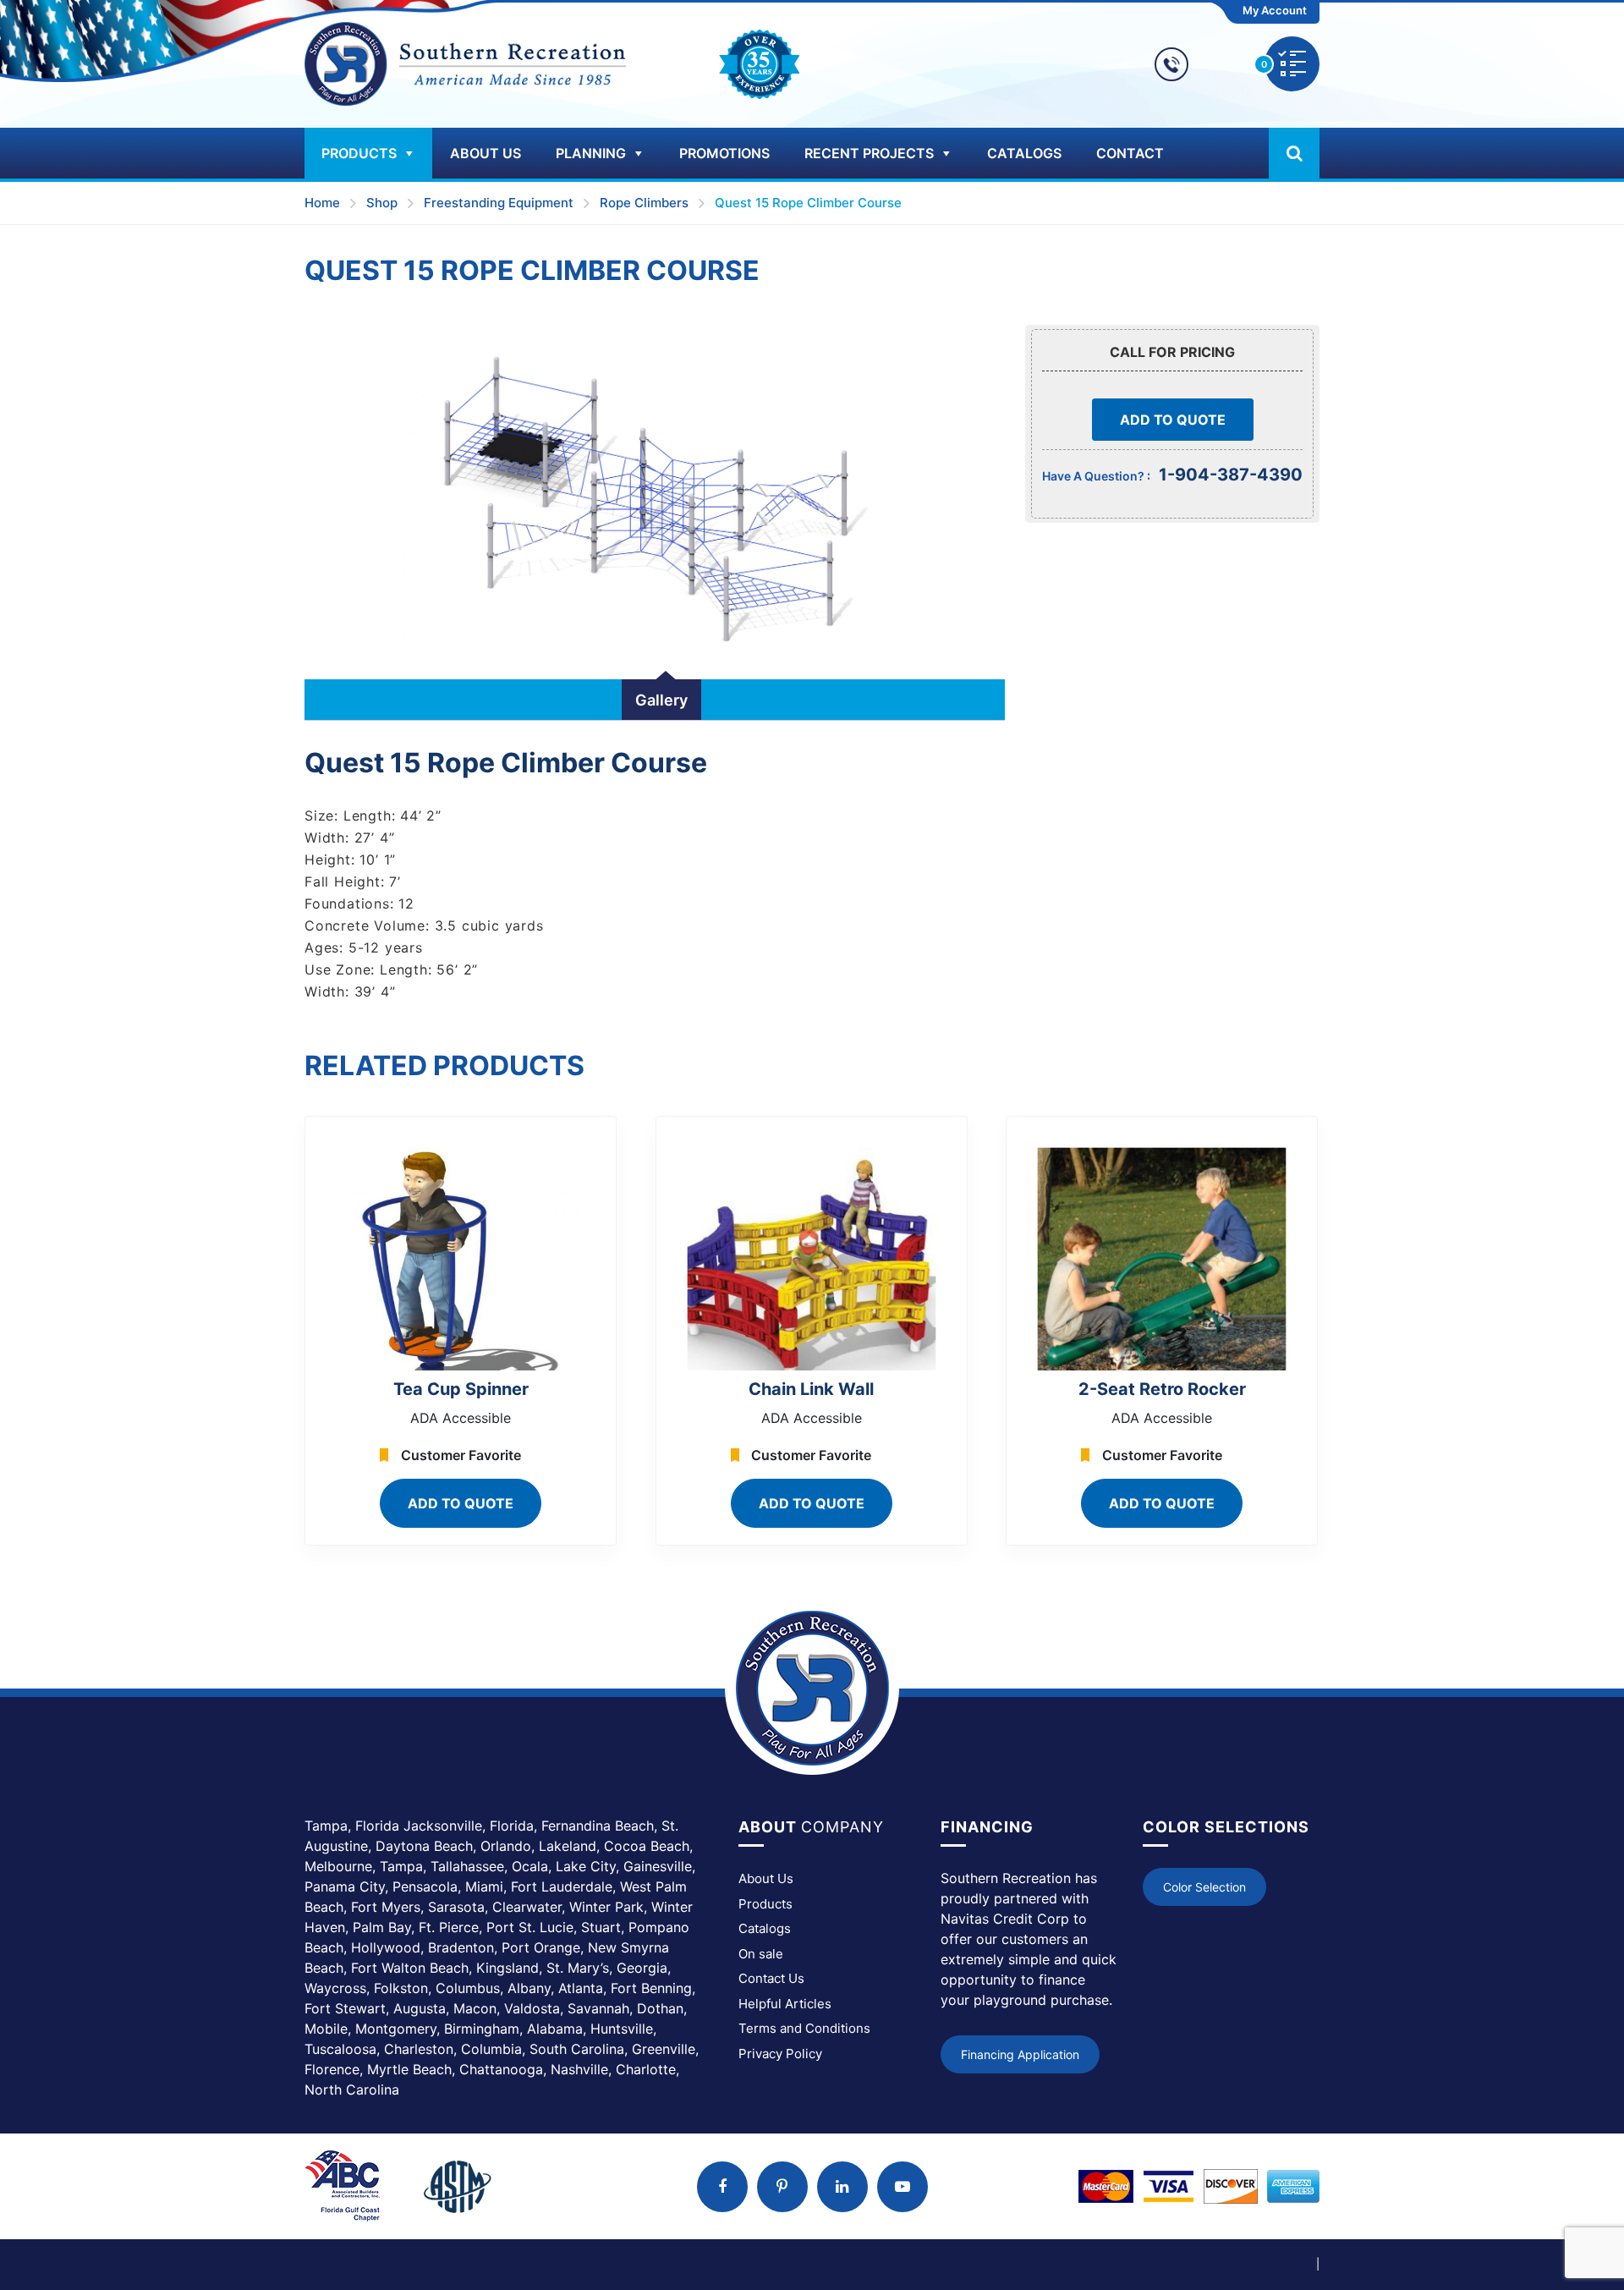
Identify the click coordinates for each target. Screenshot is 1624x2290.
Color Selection (1204, 1887)
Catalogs (1024, 153)
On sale (761, 1954)
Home (322, 203)
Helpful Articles (785, 2004)
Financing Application (1020, 2054)
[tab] (661, 700)
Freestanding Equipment (499, 203)
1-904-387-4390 (1231, 475)
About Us (486, 153)
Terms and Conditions (804, 2028)
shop (382, 203)
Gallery (661, 700)
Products (359, 153)
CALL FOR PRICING (1172, 352)
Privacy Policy (780, 2054)
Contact (1130, 153)
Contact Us (771, 1978)
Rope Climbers (644, 203)
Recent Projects (869, 153)
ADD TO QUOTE (1173, 420)
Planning (591, 153)
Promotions (724, 153)
